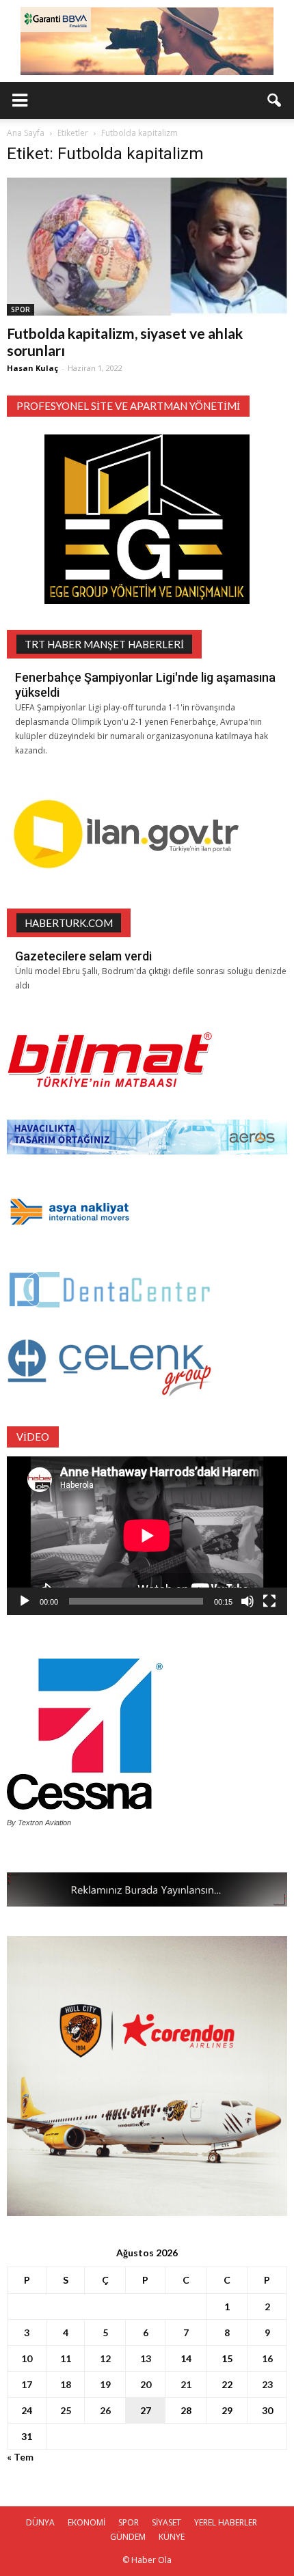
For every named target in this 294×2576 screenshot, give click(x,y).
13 (146, 2358)
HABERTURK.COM (69, 923)
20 (146, 2384)
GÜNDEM (128, 2537)
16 (267, 2358)
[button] (275, 100)
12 (105, 2358)
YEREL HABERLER (226, 2522)
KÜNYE (172, 2537)
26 (105, 2410)
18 (66, 2384)
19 (105, 2384)
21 (186, 2384)
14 (186, 2358)
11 (66, 2358)
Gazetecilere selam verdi (83, 956)
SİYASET (166, 2522)
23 (267, 2384)
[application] (147, 1535)
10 (27, 2358)
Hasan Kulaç (32, 368)
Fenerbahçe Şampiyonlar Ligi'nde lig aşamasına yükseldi (145, 685)
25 (66, 2410)
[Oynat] (25, 1601)
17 (27, 2384)
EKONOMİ (86, 2522)
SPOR (21, 309)
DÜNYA (40, 2522)
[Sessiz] (248, 1601)
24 (27, 2410)
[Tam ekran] (269, 1601)
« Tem (20, 2457)
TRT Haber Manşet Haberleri (104, 644)
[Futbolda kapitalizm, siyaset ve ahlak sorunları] (147, 247)
